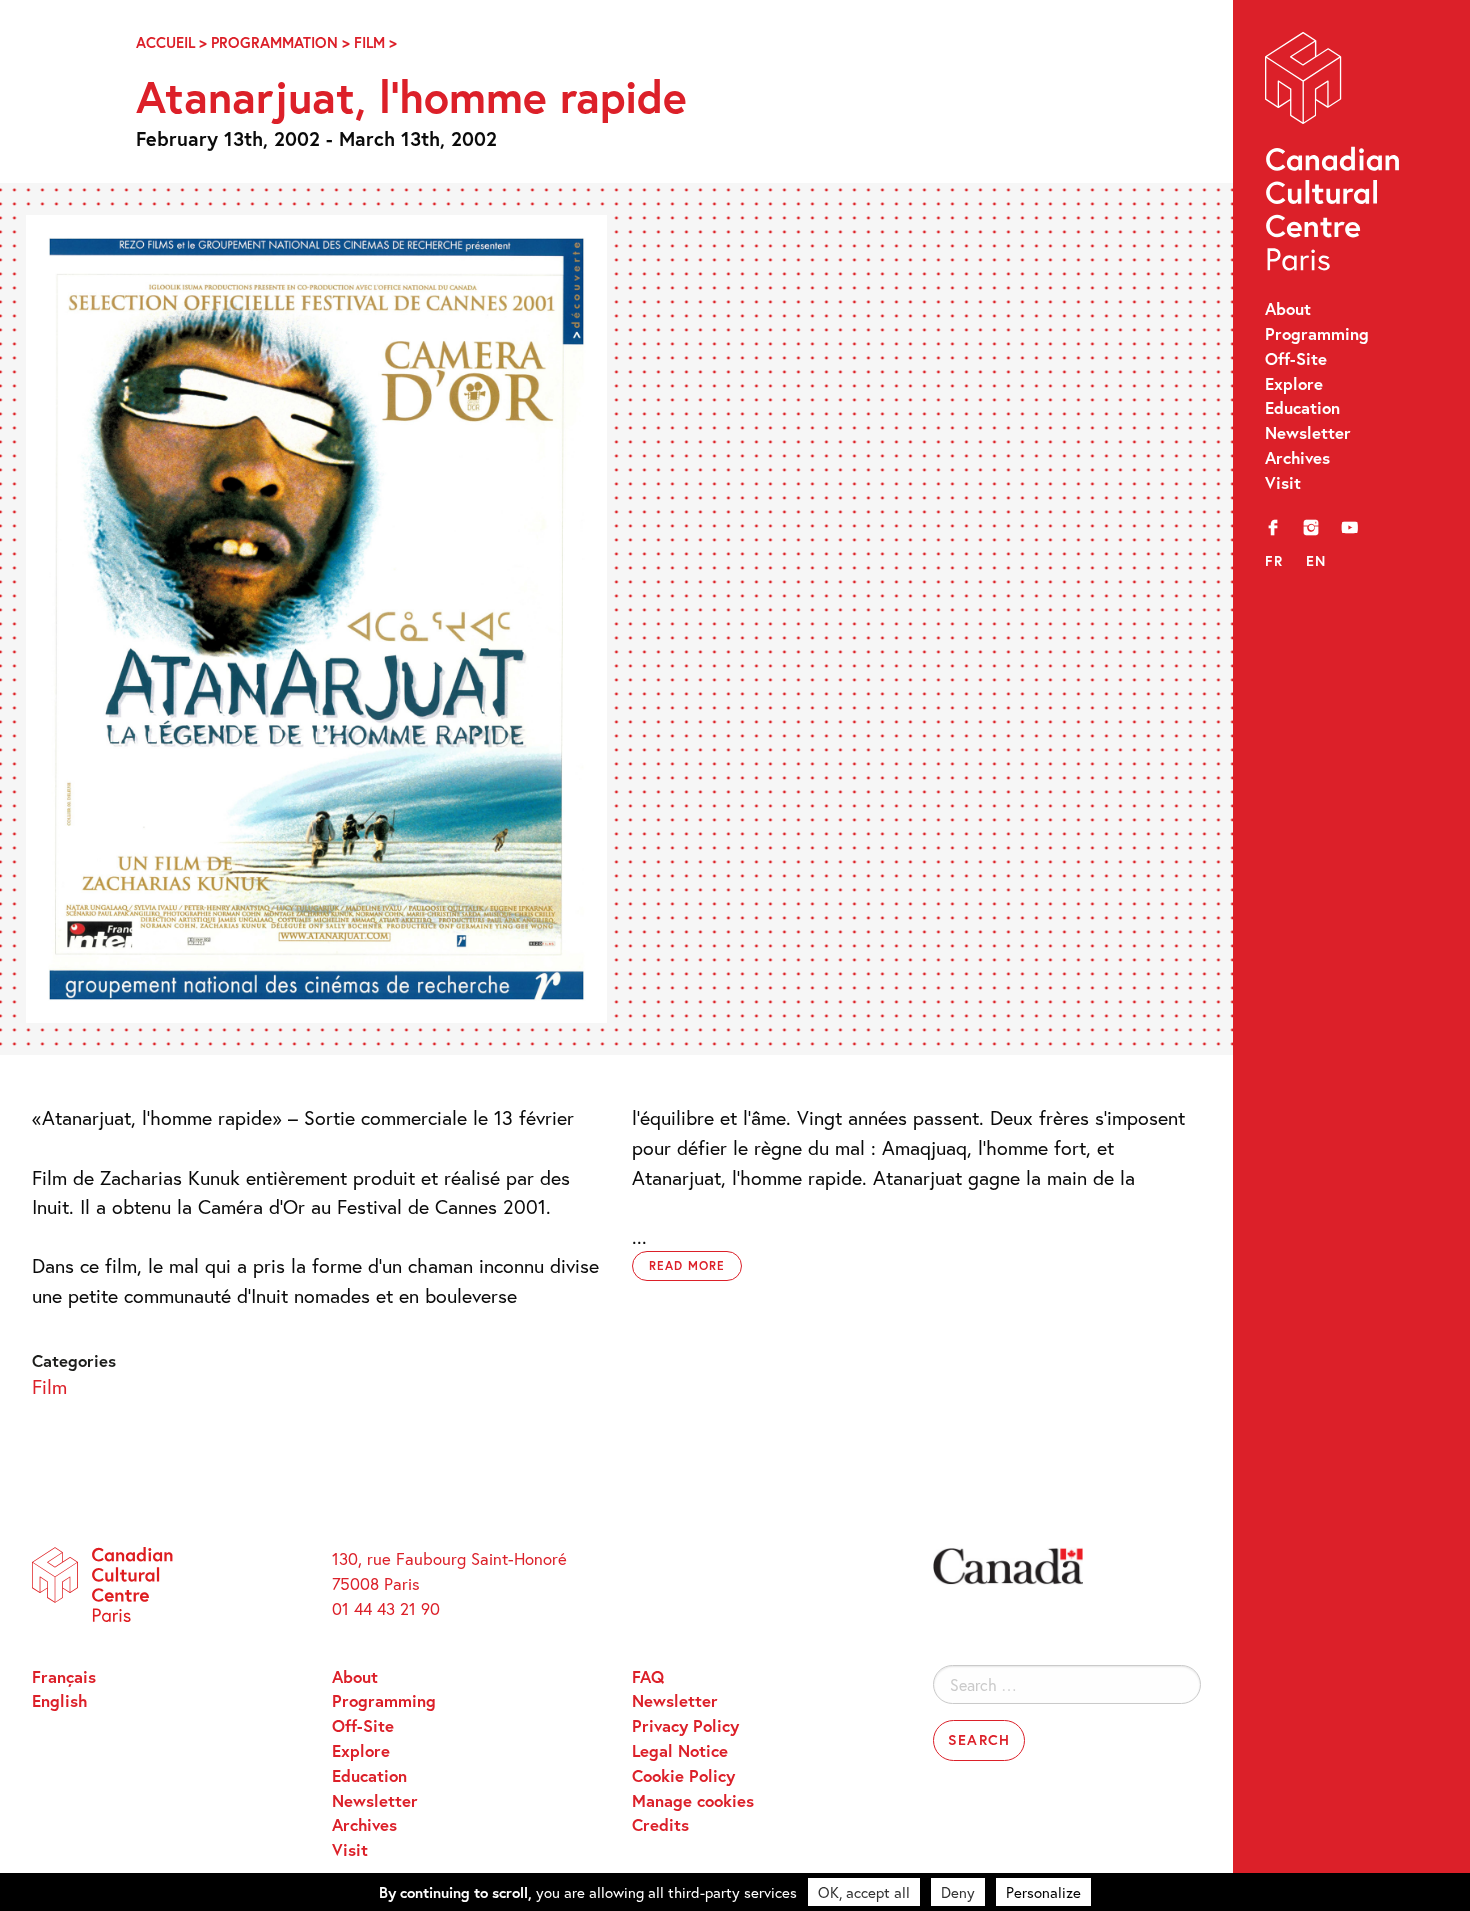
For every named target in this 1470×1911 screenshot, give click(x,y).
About (1288, 309)
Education (1302, 408)
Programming (1317, 334)
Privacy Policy (685, 1726)
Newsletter (1308, 433)
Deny (958, 1892)
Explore (1294, 384)
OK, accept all (864, 1892)
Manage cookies (693, 1801)
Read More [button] (687, 1265)
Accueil (165, 42)
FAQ (648, 1677)
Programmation (274, 42)
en (1316, 560)
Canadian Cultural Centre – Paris (1334, 156)
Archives (1297, 458)
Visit (1283, 483)
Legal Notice (680, 1751)
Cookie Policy (683, 1776)
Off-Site (1296, 359)
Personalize (1043, 1892)
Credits (660, 1825)
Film (369, 42)
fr (1274, 560)
